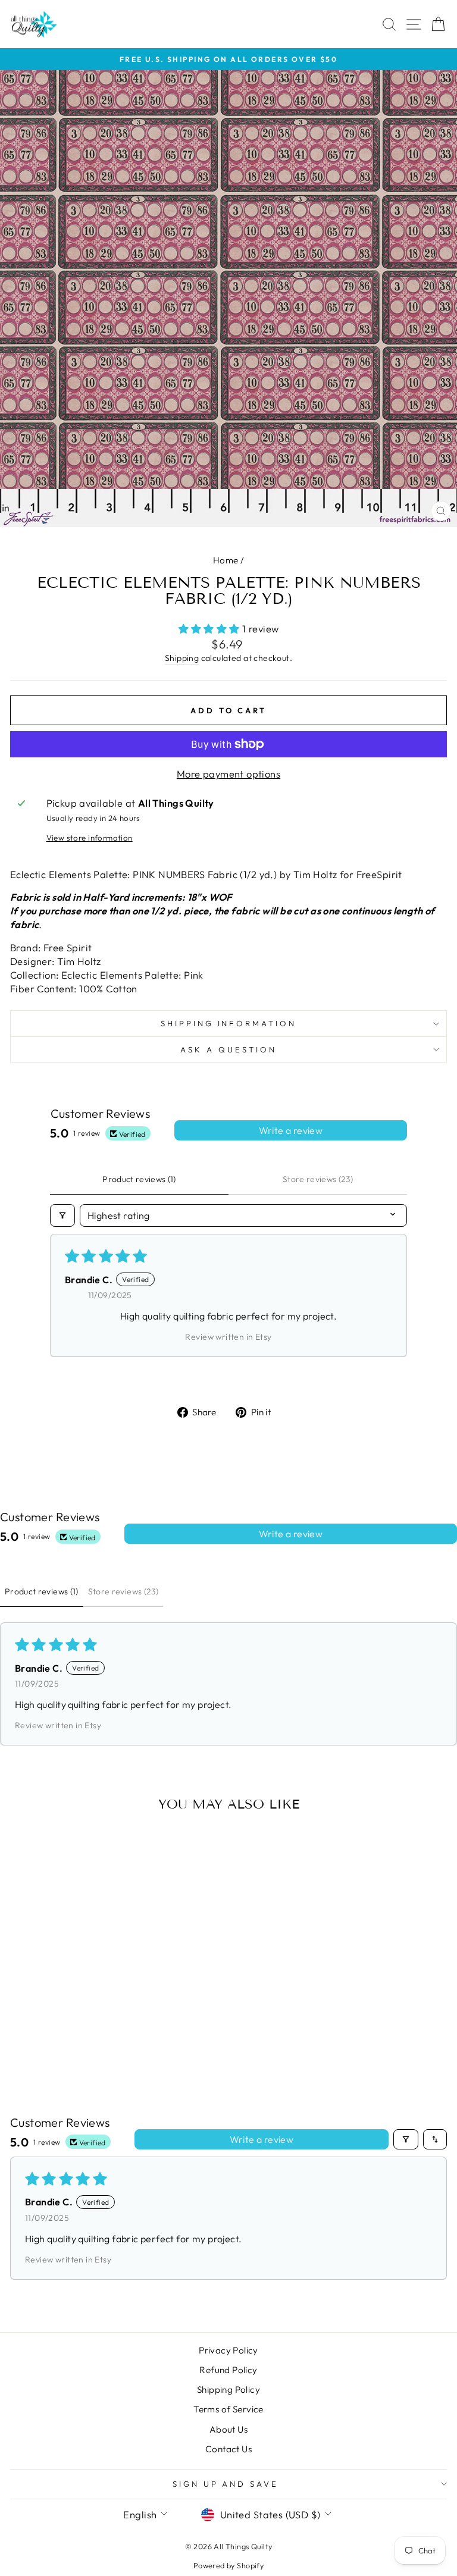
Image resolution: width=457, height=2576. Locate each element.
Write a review (291, 1130)
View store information (90, 838)
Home (226, 560)
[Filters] (62, 1215)
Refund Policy (228, 2370)
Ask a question (228, 1049)
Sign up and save (226, 2484)
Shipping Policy (228, 2389)
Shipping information (229, 1023)
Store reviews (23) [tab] (318, 1179)
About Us (228, 2429)
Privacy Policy (228, 2350)
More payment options (228, 774)
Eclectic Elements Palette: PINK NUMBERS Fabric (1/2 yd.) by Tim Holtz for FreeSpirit (206, 874)
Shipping (182, 658)
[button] (211, 629)
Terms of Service (228, 2409)
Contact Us (228, 2449)
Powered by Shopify (228, 2565)
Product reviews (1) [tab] (139, 1179)
